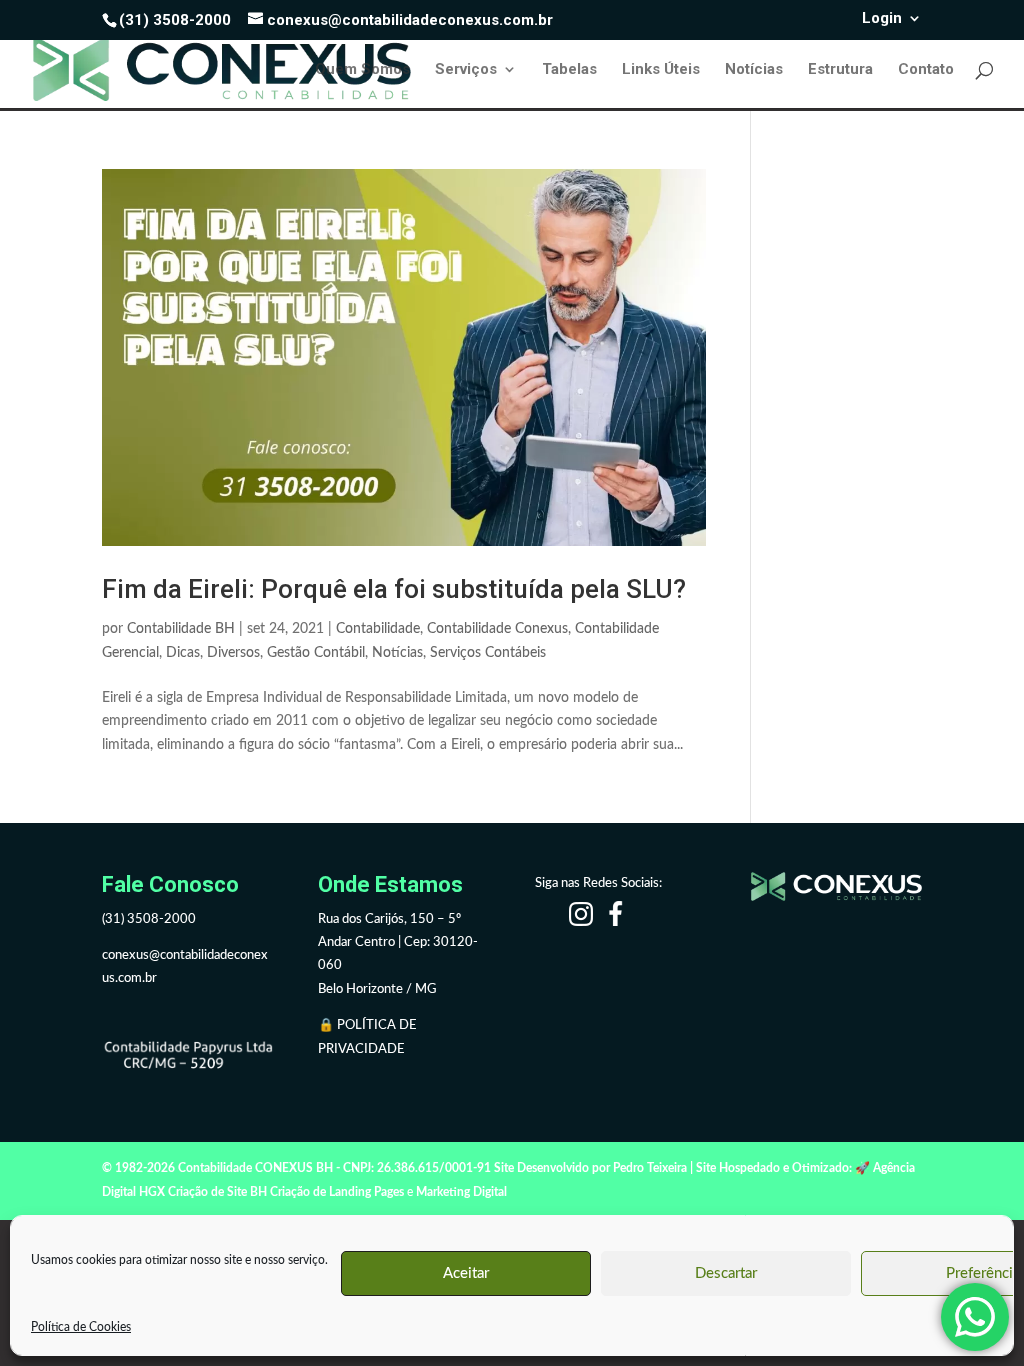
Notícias (754, 70)
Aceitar (466, 1273)
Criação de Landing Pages (337, 1192)
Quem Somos (362, 70)
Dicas (183, 653)
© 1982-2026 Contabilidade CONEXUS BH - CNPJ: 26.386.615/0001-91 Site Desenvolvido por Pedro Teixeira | (397, 1168)
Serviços (466, 70)
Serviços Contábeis (488, 653)
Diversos (233, 653)
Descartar (726, 1273)
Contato (926, 70)
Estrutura (840, 70)
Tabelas (569, 70)
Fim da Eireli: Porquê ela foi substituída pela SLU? (394, 589)
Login (882, 19)
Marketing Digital (461, 1192)
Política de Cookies (81, 1327)
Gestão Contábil (316, 653)
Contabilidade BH (181, 629)
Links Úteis (661, 70)
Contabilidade (378, 629)
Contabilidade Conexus (497, 629)
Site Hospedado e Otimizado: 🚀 (783, 1168)
